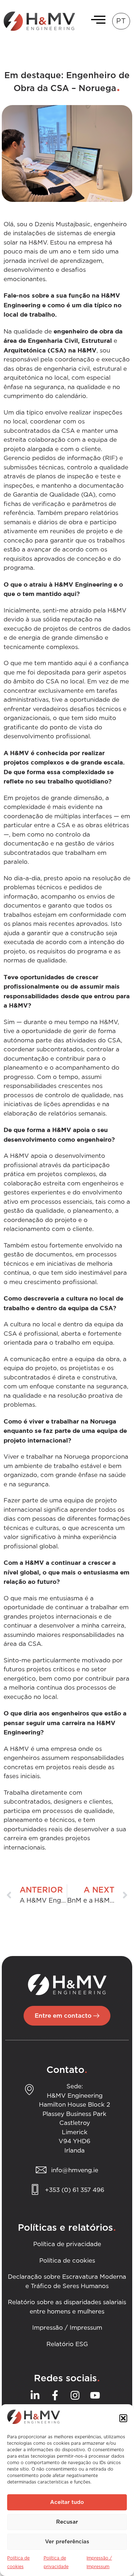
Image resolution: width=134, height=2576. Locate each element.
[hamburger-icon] (96, 21)
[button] (123, 2418)
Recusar (67, 2522)
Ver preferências (67, 2542)
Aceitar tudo (67, 2502)
